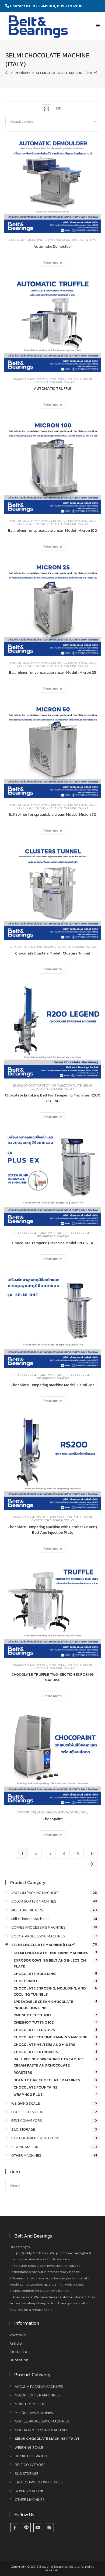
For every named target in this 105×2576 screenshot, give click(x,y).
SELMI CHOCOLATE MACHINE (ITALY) (66, 73)
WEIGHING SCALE (26, 2103)
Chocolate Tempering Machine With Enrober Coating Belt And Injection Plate (52, 1530)
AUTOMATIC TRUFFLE (53, 389)
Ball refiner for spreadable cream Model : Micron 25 (52, 673)
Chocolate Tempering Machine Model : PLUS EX (53, 1243)
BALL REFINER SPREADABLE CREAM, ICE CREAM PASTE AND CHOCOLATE (49, 2062)
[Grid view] (47, 109)
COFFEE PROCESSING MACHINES (38, 1927)
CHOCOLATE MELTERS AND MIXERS (44, 2045)
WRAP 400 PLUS (28, 2095)
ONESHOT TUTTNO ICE (34, 2022)
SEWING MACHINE (26, 2147)
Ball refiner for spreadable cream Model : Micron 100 (52, 531)
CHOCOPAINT (26, 1812)
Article (16, 2343)
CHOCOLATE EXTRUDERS (36, 2052)
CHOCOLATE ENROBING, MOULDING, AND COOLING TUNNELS (50, 1991)
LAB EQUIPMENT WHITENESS (35, 2138)
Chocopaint (53, 1819)
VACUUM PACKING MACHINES (35, 1893)
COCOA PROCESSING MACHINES (38, 1936)
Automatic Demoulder (53, 247)
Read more (53, 262)
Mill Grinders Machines (30, 1919)
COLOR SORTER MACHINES (34, 1901)
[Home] (7, 73)
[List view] (58, 109)
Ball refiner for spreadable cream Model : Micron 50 (52, 815)
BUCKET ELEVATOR (27, 2112)
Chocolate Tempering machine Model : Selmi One (52, 1385)
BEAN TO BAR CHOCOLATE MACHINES (47, 2080)
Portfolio (18, 2335)
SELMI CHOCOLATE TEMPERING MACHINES (64, 1235)
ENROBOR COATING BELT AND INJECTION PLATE (48, 379)
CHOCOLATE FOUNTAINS (35, 2087)
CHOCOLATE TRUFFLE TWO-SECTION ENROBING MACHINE (52, 1677)
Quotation (19, 2360)
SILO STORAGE (23, 2129)
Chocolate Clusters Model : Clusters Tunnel (52, 953)
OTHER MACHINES (26, 2156)
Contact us (20, 2352)
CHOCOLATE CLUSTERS (26, 947)
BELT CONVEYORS (27, 2121)
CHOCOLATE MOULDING (26, 240)
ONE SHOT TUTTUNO (32, 2015)
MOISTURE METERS (27, 1910)
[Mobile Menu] (98, 25)
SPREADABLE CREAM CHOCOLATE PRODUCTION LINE (43, 2005)
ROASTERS (23, 2073)
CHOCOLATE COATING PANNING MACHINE (50, 2037)
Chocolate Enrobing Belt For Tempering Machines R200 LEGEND (53, 1098)
